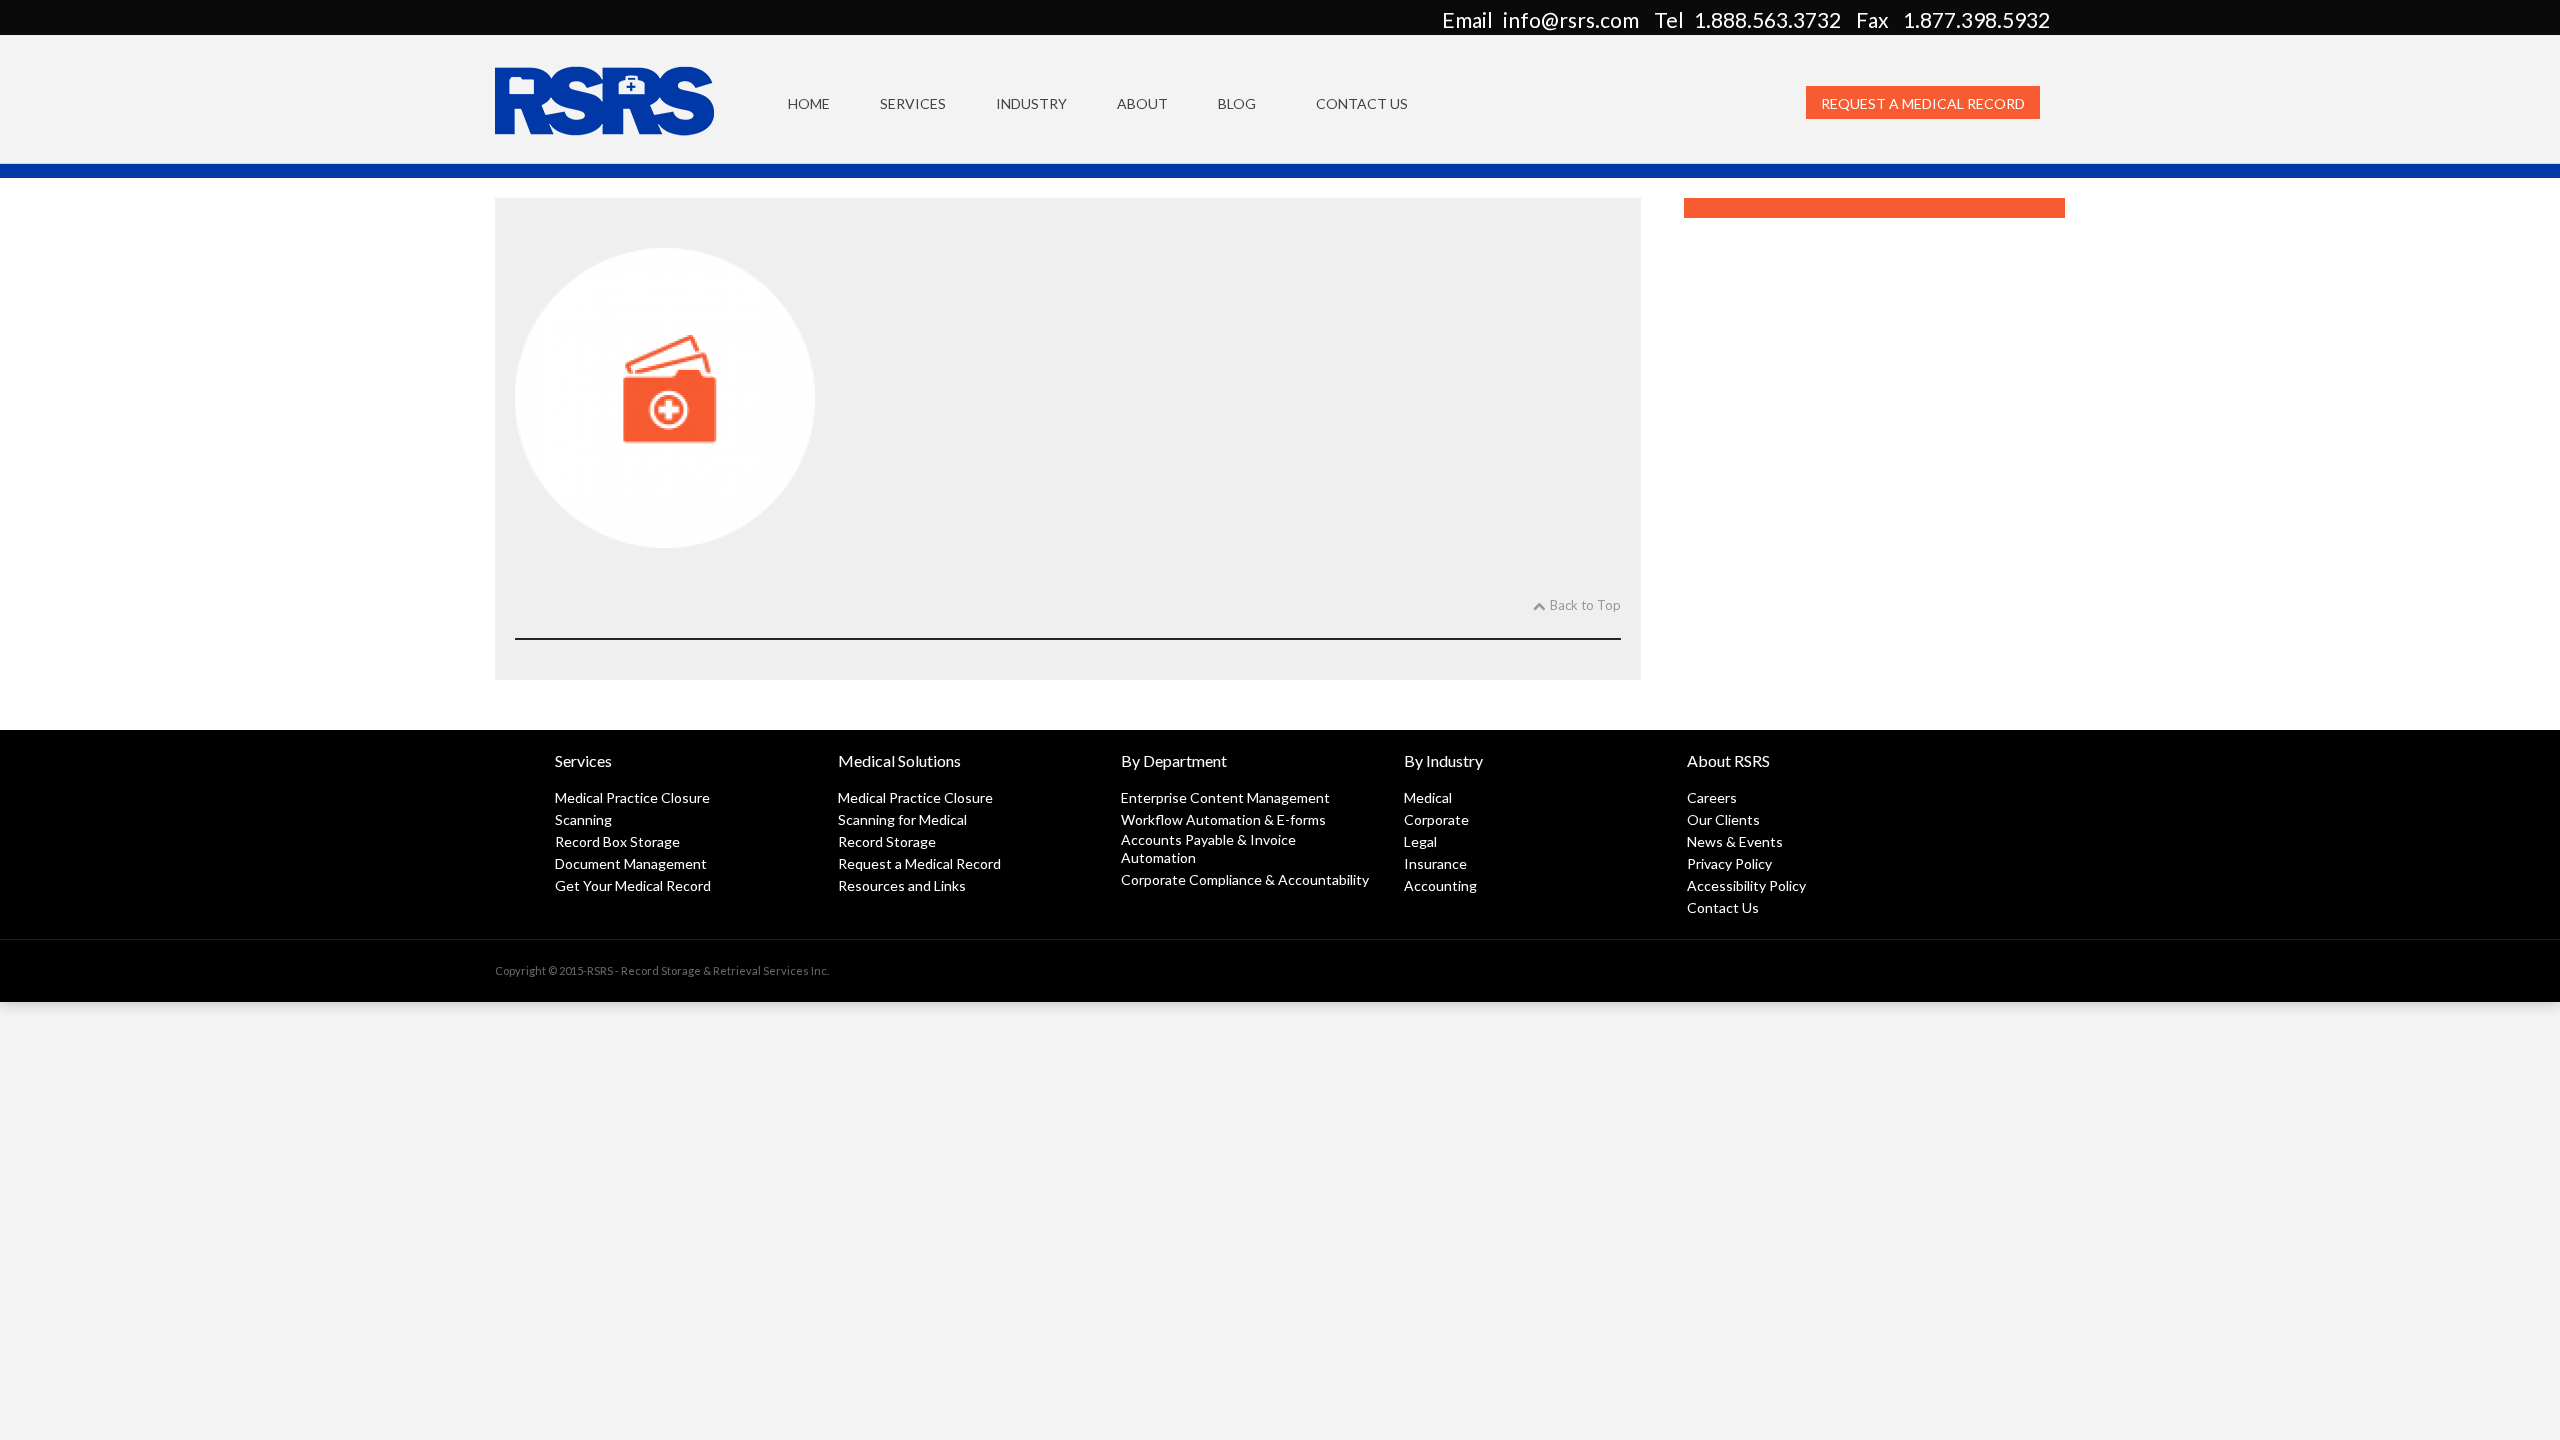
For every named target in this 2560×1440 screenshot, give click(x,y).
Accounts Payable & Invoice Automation (1208, 848)
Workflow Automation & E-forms (1223, 819)
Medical (1428, 797)
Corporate (1436, 819)
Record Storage (887, 841)
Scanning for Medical (902, 819)
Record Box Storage (617, 841)
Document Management (631, 863)
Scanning (583, 819)
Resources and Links (902, 885)
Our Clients (1723, 819)
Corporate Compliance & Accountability (1245, 879)
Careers (1712, 797)
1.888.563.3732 (1767, 19)
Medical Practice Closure (632, 797)
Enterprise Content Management (1225, 797)
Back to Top (1585, 605)
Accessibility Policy (1746, 885)
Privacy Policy (1729, 863)
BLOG (1237, 103)
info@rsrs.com (1571, 19)
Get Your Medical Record (633, 885)
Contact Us (1362, 103)
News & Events (1735, 841)
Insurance (1435, 863)
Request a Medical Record (1923, 103)
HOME (809, 103)
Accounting (1440, 885)
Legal (1420, 841)
